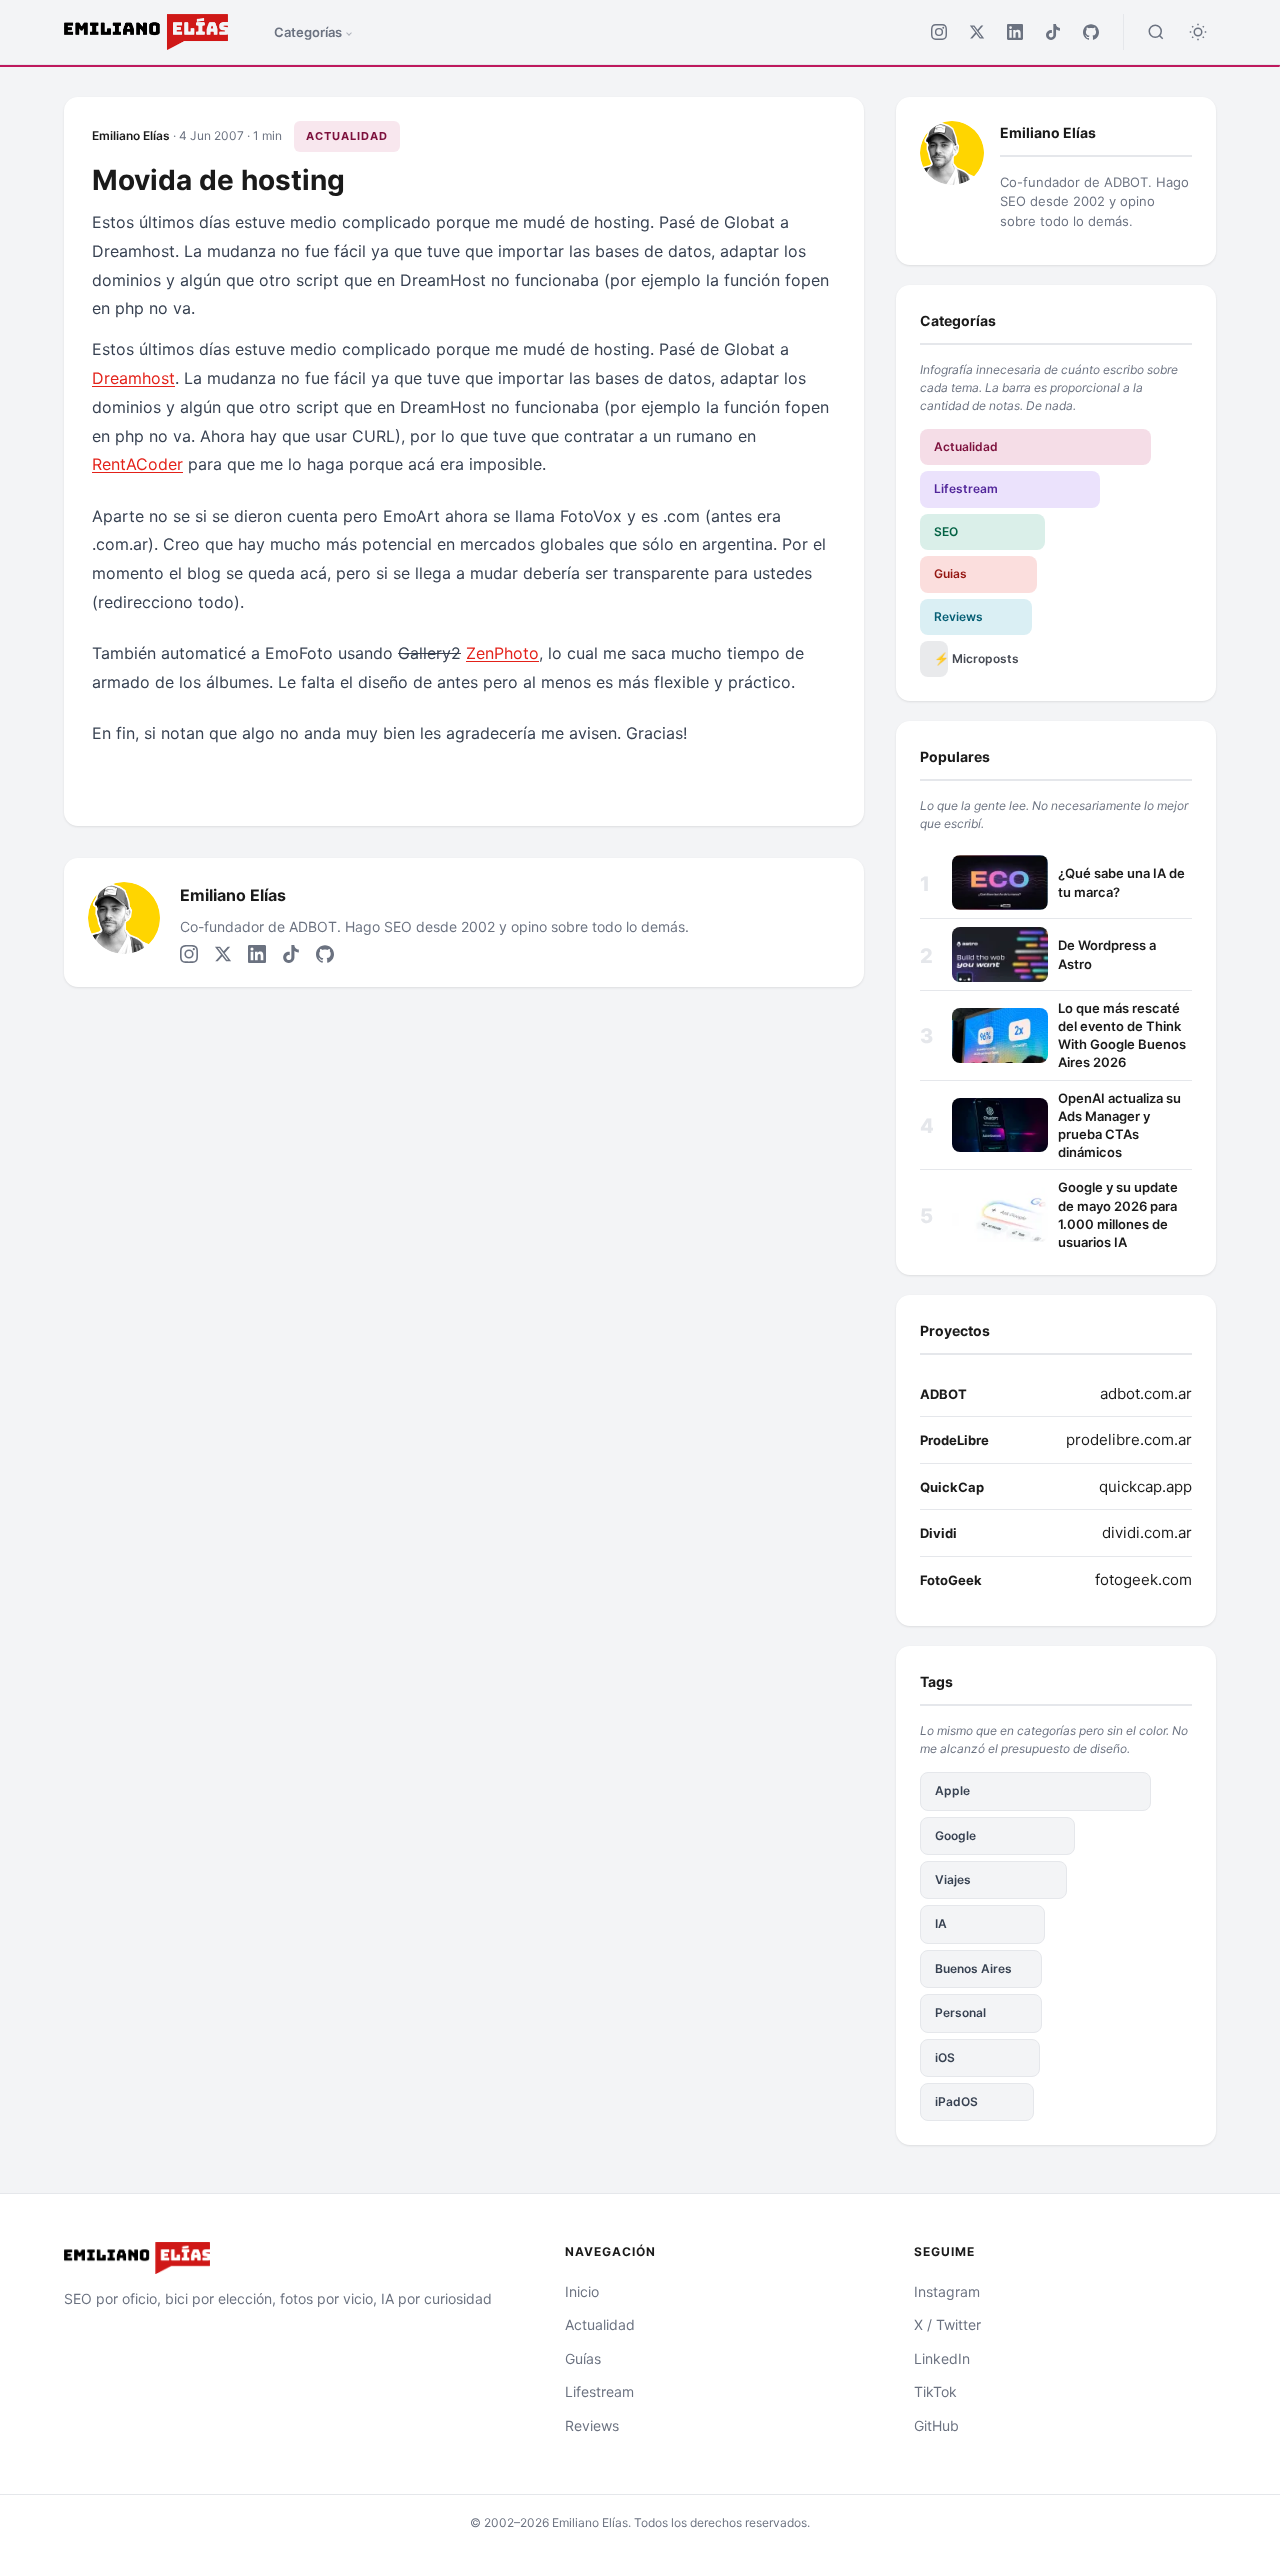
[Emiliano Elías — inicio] (290, 2258)
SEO (946, 531)
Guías (583, 2358)
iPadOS (956, 2101)
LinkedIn (942, 2358)
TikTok (935, 2391)
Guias (950, 573)
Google (955, 1835)
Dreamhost (133, 378)
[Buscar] (1156, 32)
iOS (945, 2057)
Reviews (958, 616)
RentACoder (137, 464)
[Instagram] (939, 32)
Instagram (947, 2291)
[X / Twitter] (977, 32)
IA (941, 1923)
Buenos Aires (973, 1968)
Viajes (953, 1879)
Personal (960, 2012)
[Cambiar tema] (1198, 32)
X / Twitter (947, 2324)
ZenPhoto (502, 653)
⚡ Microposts (941, 658)
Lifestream (966, 488)
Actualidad (347, 136)
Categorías (308, 32)
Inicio (582, 2291)
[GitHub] (1091, 32)
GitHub (936, 2425)
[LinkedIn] (1015, 32)
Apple (952, 1790)
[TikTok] (1053, 32)
